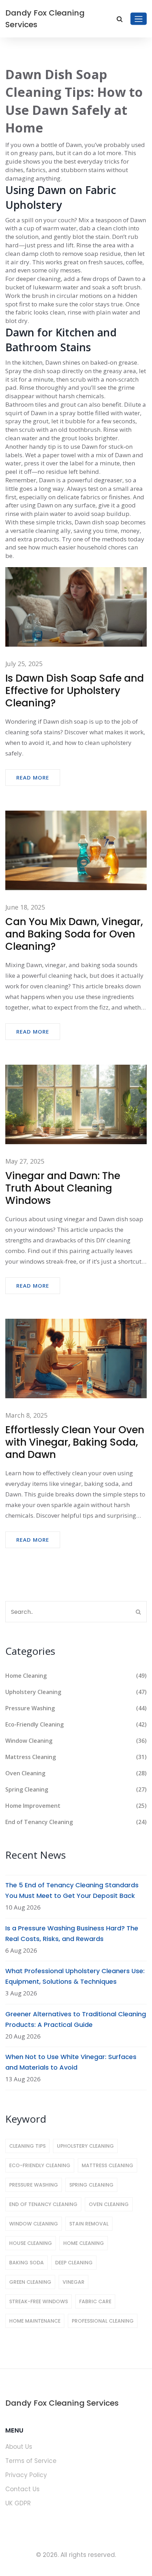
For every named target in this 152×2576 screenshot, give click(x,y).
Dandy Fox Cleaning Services (45, 19)
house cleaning (31, 2243)
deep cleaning (74, 2263)
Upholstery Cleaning (76, 1692)
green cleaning (30, 2282)
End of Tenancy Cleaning (76, 1822)
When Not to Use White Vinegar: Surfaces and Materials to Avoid (71, 2062)
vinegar (74, 2282)
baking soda (27, 2263)
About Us (19, 2447)
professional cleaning (103, 2321)
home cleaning (84, 2243)
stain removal (89, 2224)
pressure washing (34, 2185)
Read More (33, 777)
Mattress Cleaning (76, 1757)
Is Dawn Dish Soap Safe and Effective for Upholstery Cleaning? (75, 691)
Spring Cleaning (76, 1789)
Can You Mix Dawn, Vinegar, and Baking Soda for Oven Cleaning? (74, 934)
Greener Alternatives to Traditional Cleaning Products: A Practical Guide (76, 2019)
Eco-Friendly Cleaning (76, 1724)
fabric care (95, 2301)
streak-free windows (39, 2301)
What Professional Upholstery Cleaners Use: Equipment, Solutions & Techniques (75, 1976)
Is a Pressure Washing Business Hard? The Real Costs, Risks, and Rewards (72, 1933)
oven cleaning (109, 2204)
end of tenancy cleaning (43, 2204)
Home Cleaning (76, 1676)
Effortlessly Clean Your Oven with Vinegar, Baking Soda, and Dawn (75, 1442)
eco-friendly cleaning (40, 2165)
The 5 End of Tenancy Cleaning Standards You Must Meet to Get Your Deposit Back (72, 1890)
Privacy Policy (26, 2475)
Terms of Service (31, 2461)
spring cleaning (91, 2185)
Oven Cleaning (76, 1773)
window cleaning (34, 2224)
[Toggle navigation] (139, 19)
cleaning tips (27, 2146)
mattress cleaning (107, 2165)
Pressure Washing (76, 1708)
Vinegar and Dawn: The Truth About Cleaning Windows (63, 1188)
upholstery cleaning (85, 2146)
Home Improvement (76, 1806)
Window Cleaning (76, 1741)
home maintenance (35, 2321)
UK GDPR (18, 2503)
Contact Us (22, 2489)
